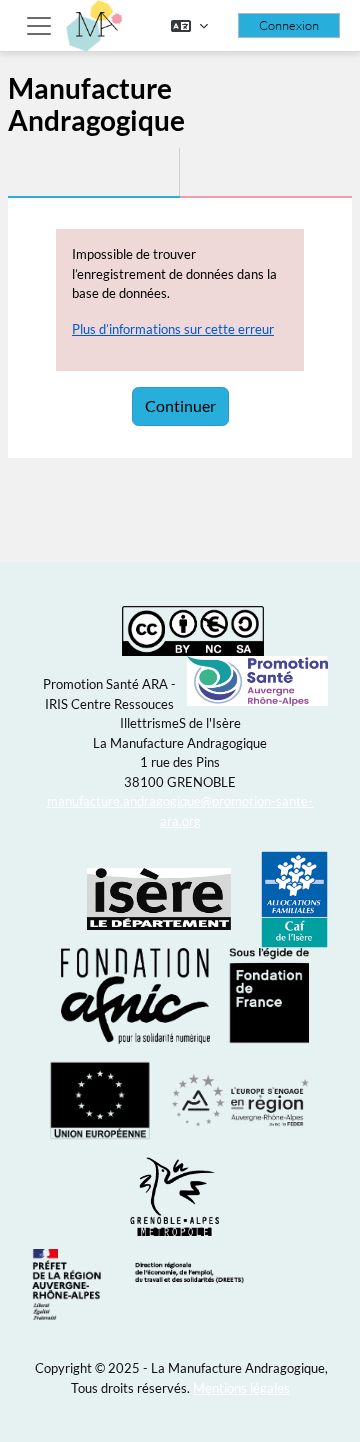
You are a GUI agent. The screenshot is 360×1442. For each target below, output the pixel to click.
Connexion (289, 25)
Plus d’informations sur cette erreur (173, 329)
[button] (189, 25)
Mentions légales (241, 1388)
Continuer (180, 405)
